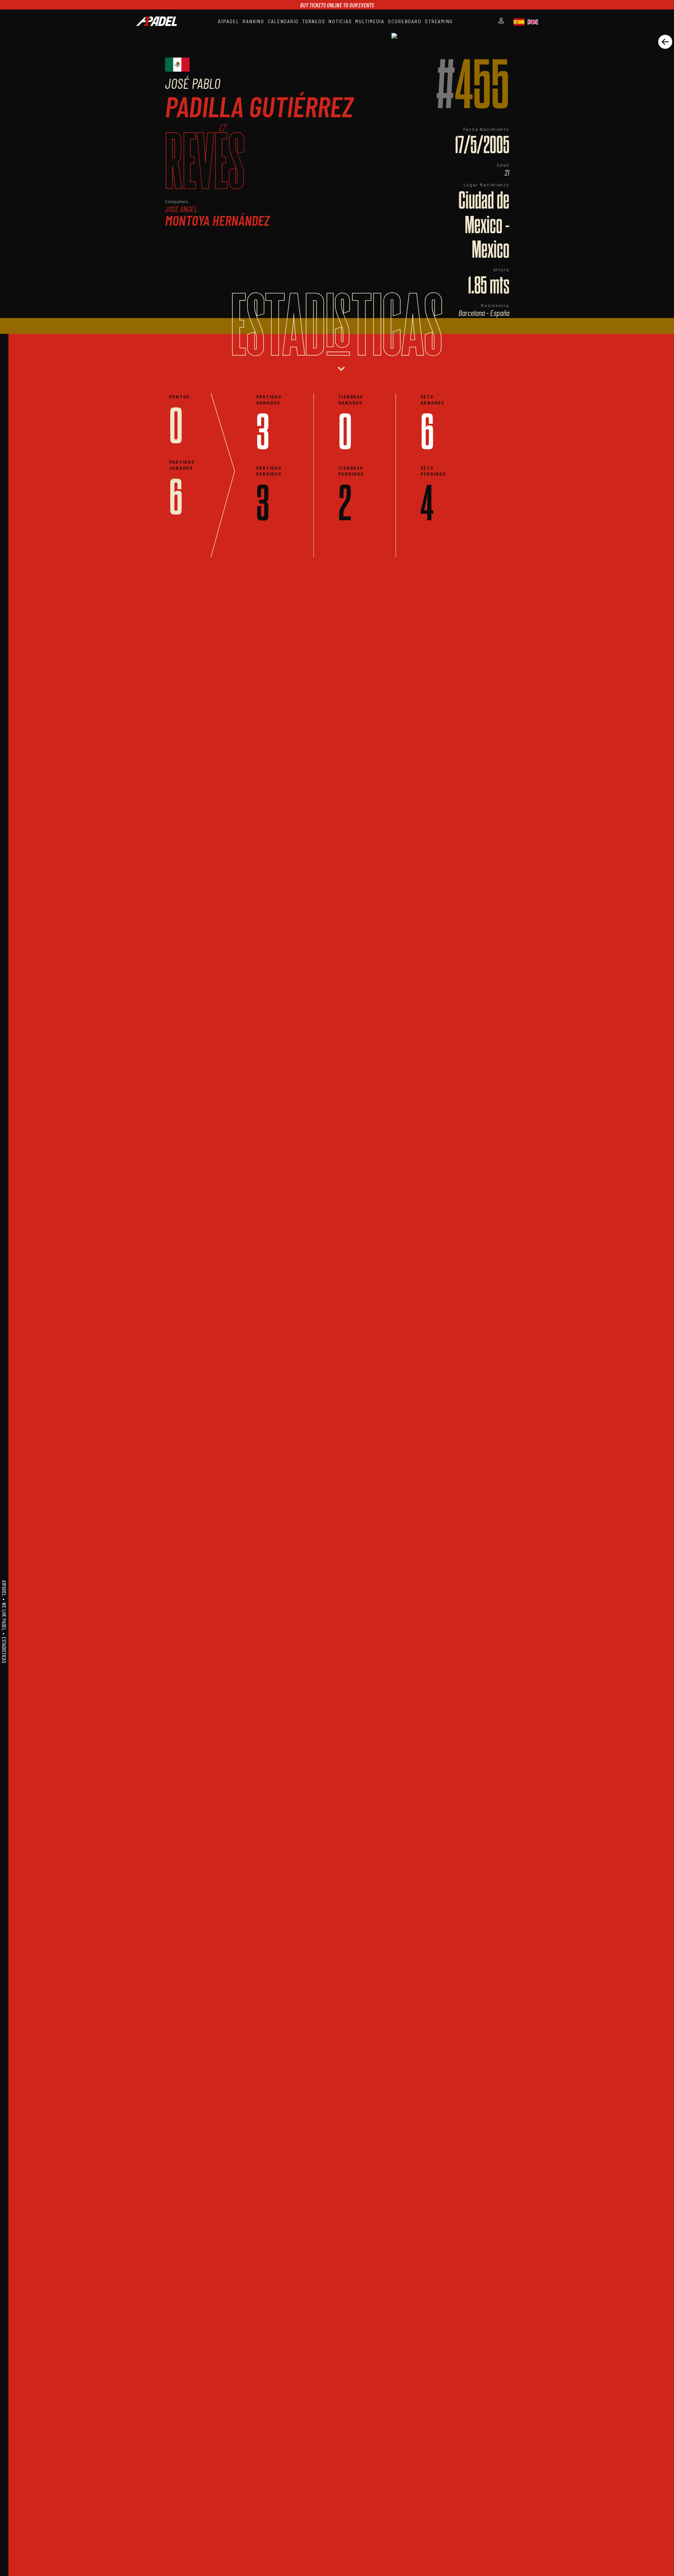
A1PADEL (229, 21)
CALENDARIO (283, 21)
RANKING (253, 21)
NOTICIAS (340, 21)
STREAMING (439, 21)
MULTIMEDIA (370, 21)
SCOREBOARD (405, 21)
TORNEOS (314, 21)
